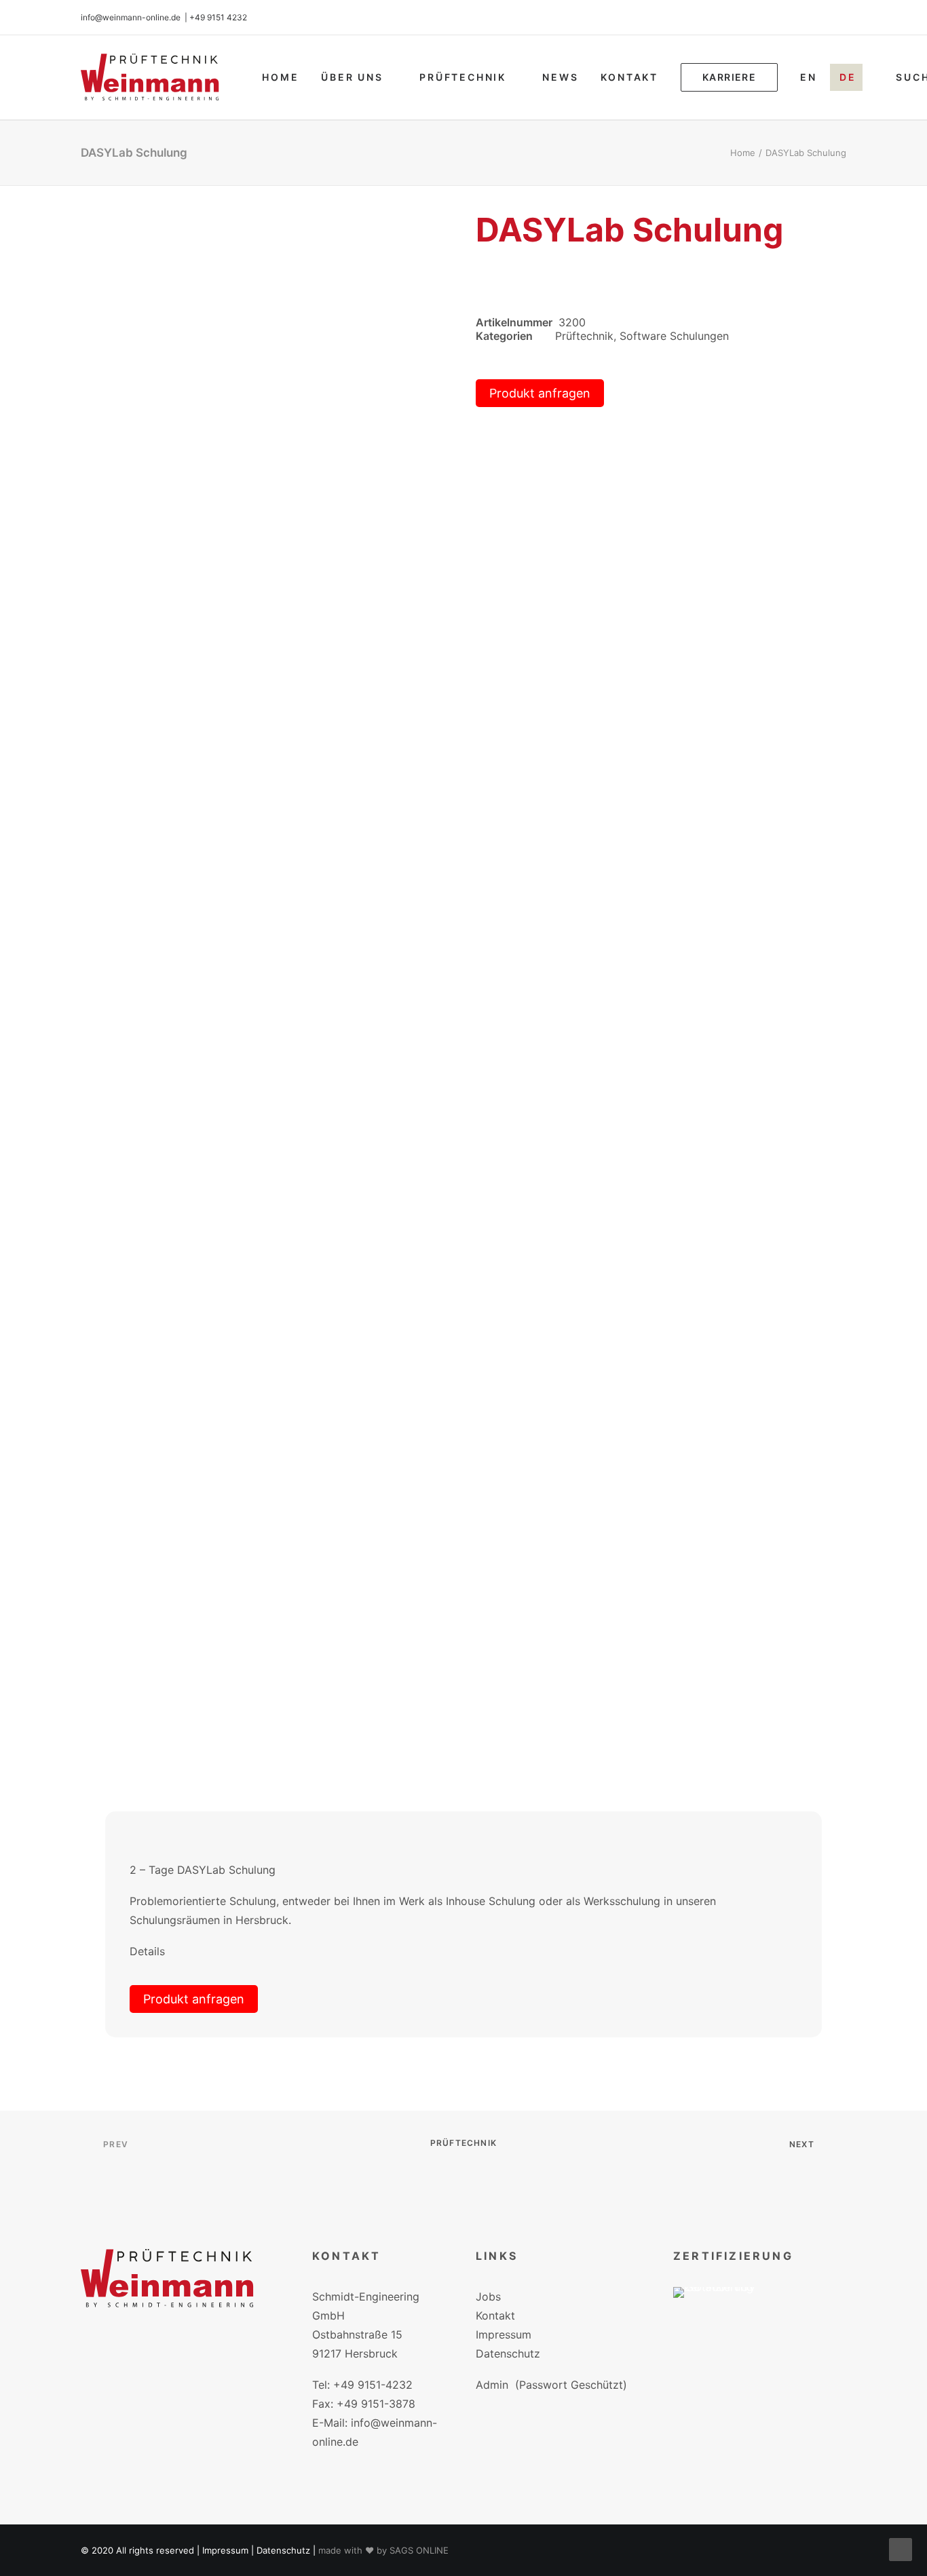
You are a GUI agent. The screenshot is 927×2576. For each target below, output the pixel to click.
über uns (352, 77)
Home (280, 77)
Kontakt (629, 77)
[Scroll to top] (901, 2548)
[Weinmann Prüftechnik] (150, 77)
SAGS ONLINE (419, 2550)
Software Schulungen (674, 336)
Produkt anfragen (540, 393)
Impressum (504, 2334)
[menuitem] (280, 77)
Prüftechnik (463, 77)
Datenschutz (508, 2353)
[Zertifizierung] (723, 2312)
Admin (492, 2385)
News (560, 77)
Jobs (488, 2296)
